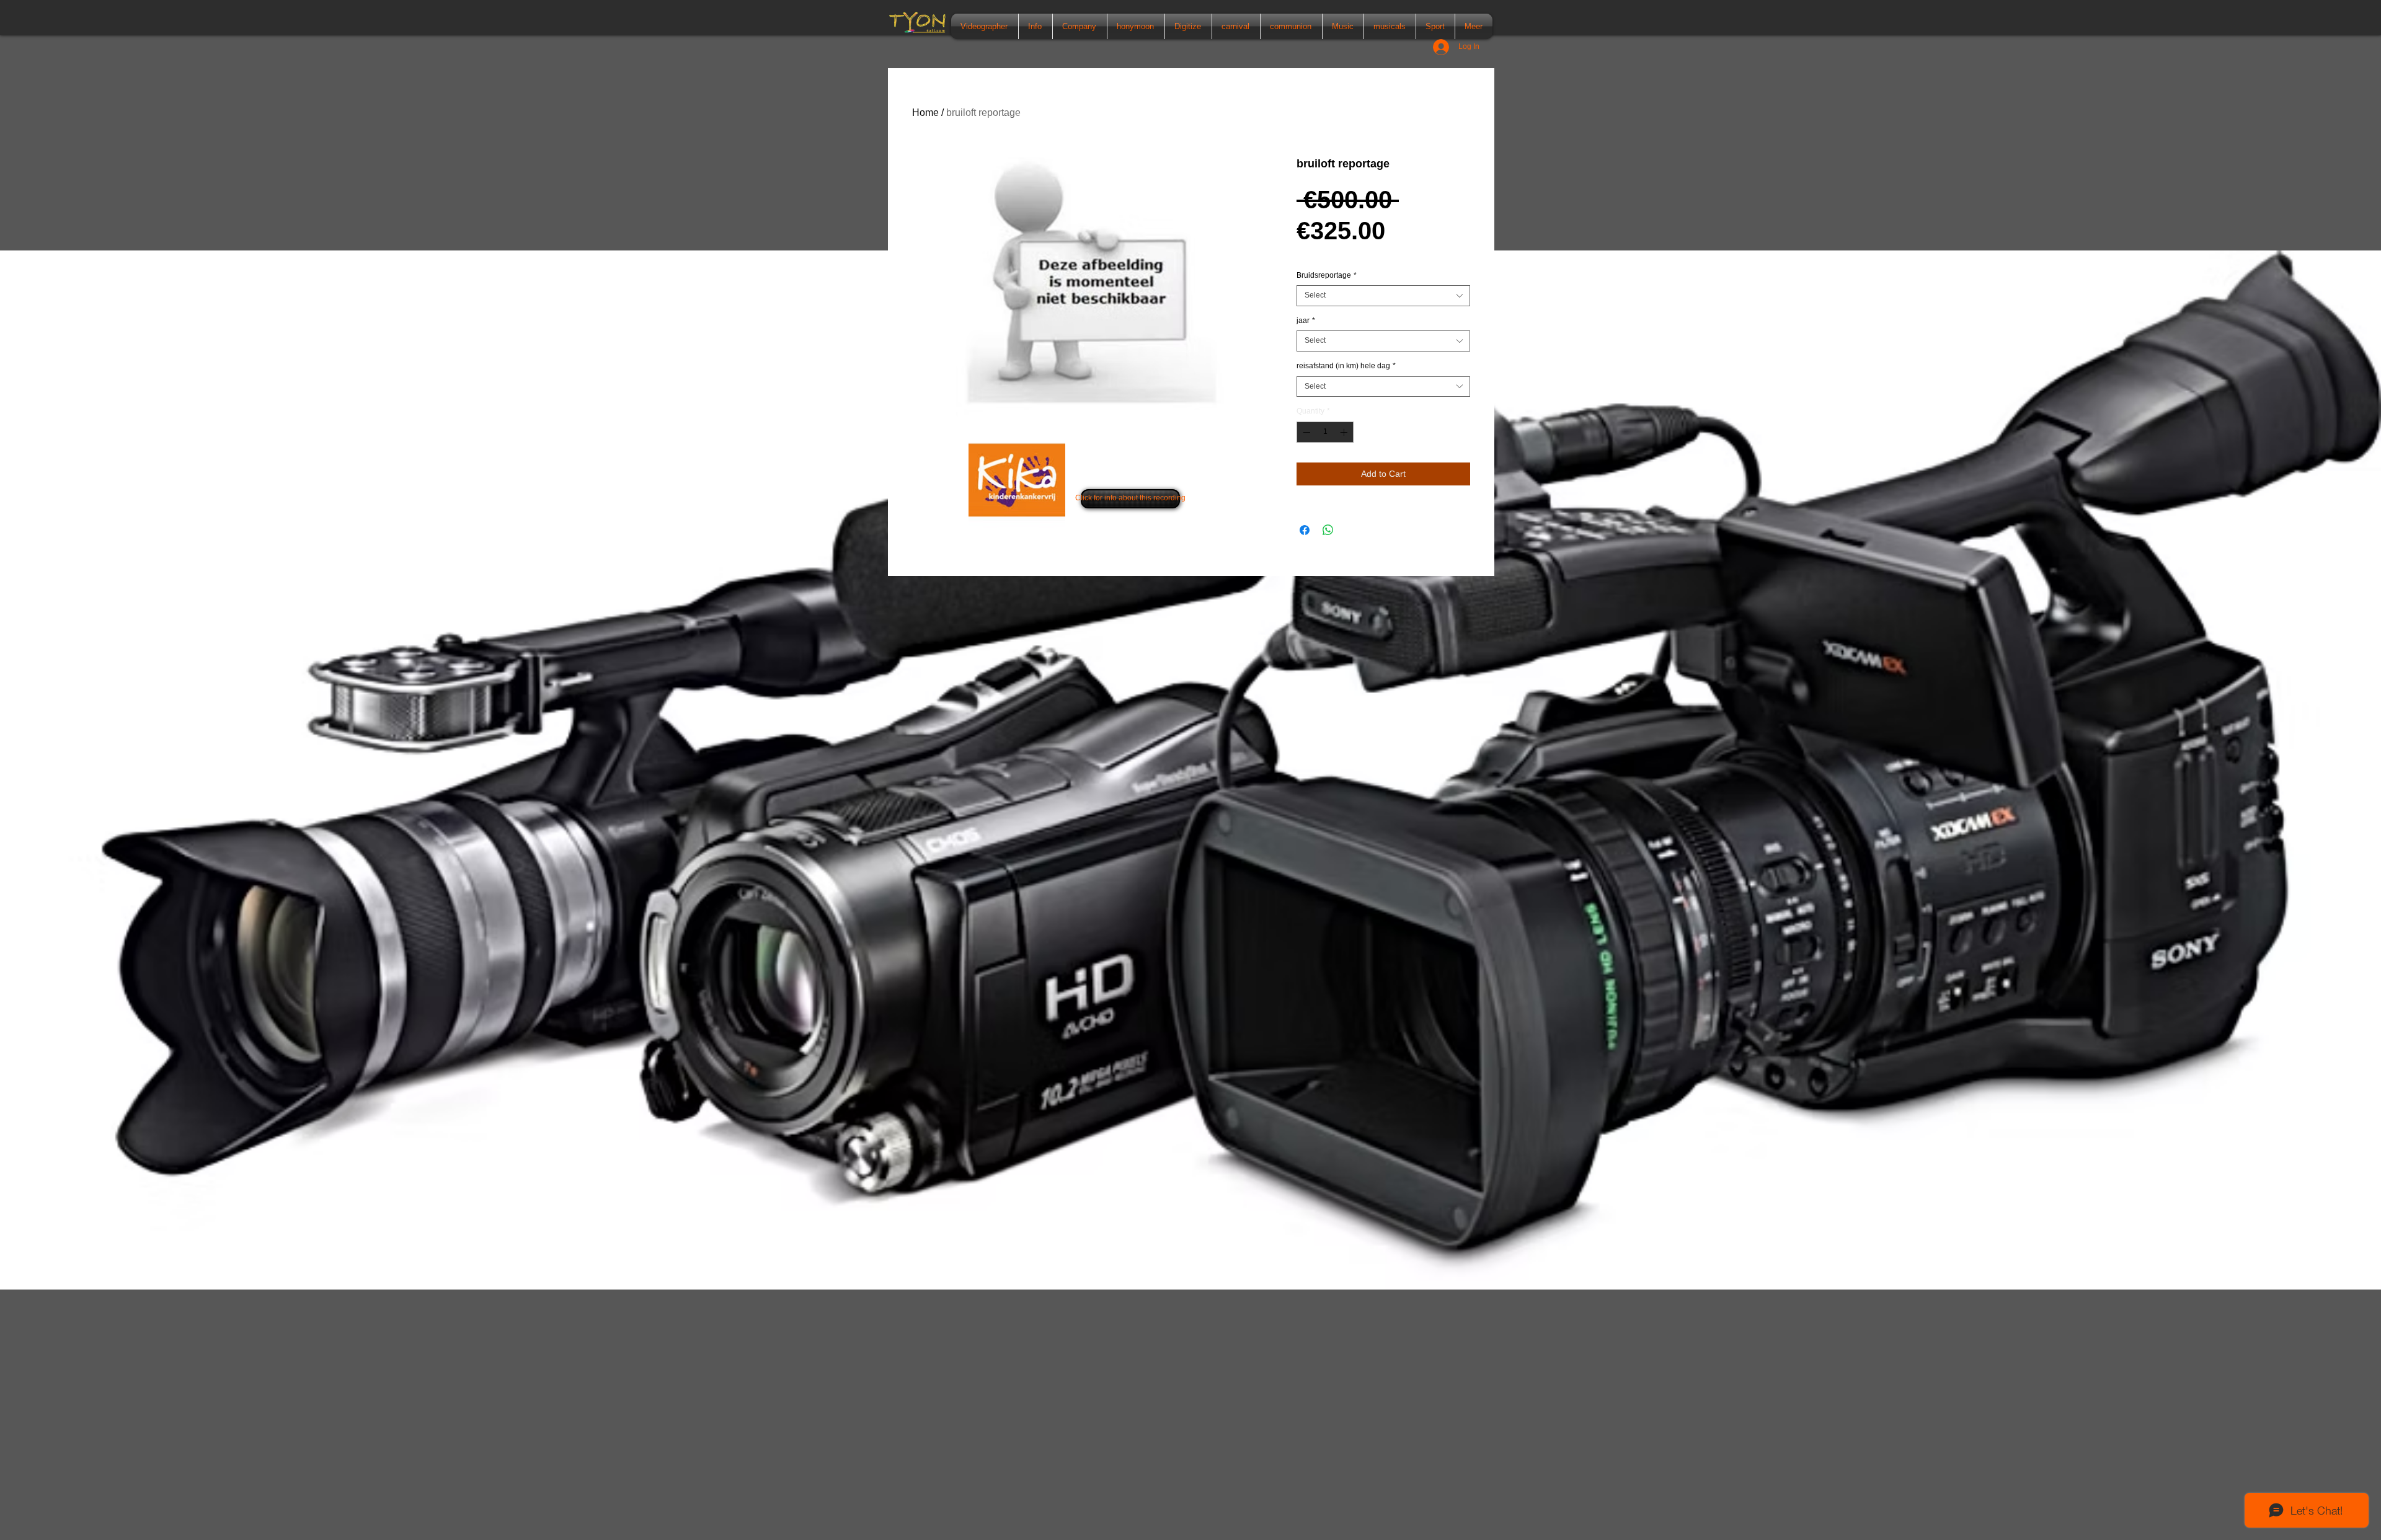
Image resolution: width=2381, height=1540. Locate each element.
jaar (1306, 321)
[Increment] (1345, 432)
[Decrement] (1305, 432)
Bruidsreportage (1327, 275)
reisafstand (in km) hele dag (1346, 366)
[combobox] (1383, 296)
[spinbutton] (1325, 432)
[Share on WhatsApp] (1328, 530)
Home (925, 113)
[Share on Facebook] (1305, 530)
